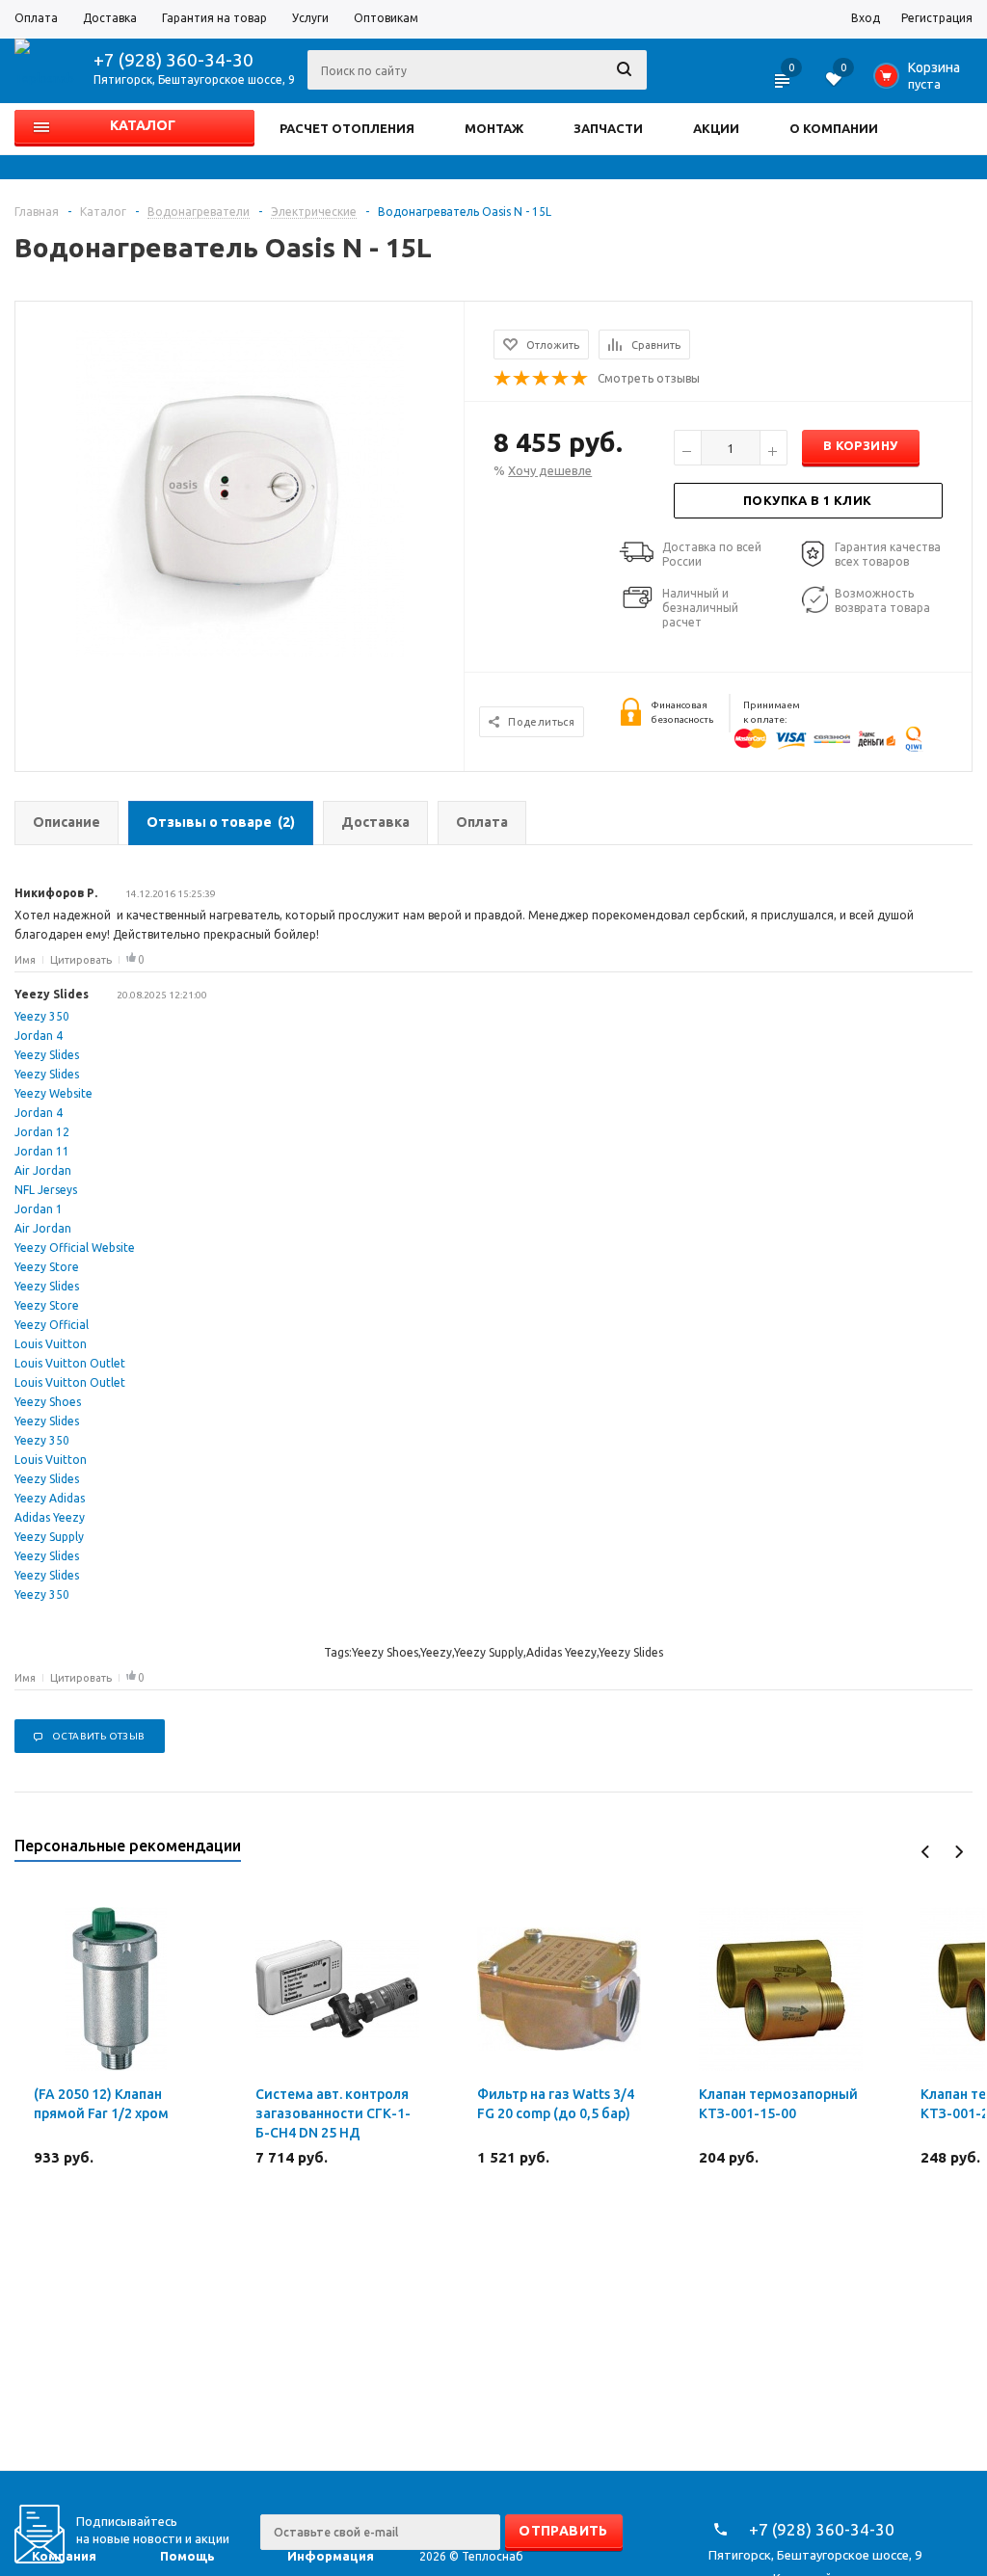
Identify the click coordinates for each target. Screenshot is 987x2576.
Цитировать (81, 960)
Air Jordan (43, 1170)
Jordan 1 (39, 1209)
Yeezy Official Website (75, 1248)
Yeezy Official (52, 1325)
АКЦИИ (716, 128)
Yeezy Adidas (50, 1498)
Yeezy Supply (49, 1537)
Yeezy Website (53, 1093)
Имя (25, 960)
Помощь (187, 2556)
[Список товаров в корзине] (921, 81)
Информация (331, 2556)
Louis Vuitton (51, 1344)
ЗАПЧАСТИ (608, 128)
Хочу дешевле (550, 470)
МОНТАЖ (494, 128)
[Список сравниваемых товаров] (784, 87)
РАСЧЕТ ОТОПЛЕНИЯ (347, 128)
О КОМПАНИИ (834, 128)
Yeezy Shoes (48, 1402)
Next (959, 1852)
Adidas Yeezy (50, 1517)
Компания (64, 2556)
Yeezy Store (47, 1267)
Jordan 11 (42, 1151)
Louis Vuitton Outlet (70, 1363)
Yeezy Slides (47, 1055)
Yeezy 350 (42, 1016)
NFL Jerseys (46, 1190)
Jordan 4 (39, 1036)
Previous (926, 1852)
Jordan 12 (42, 1132)
